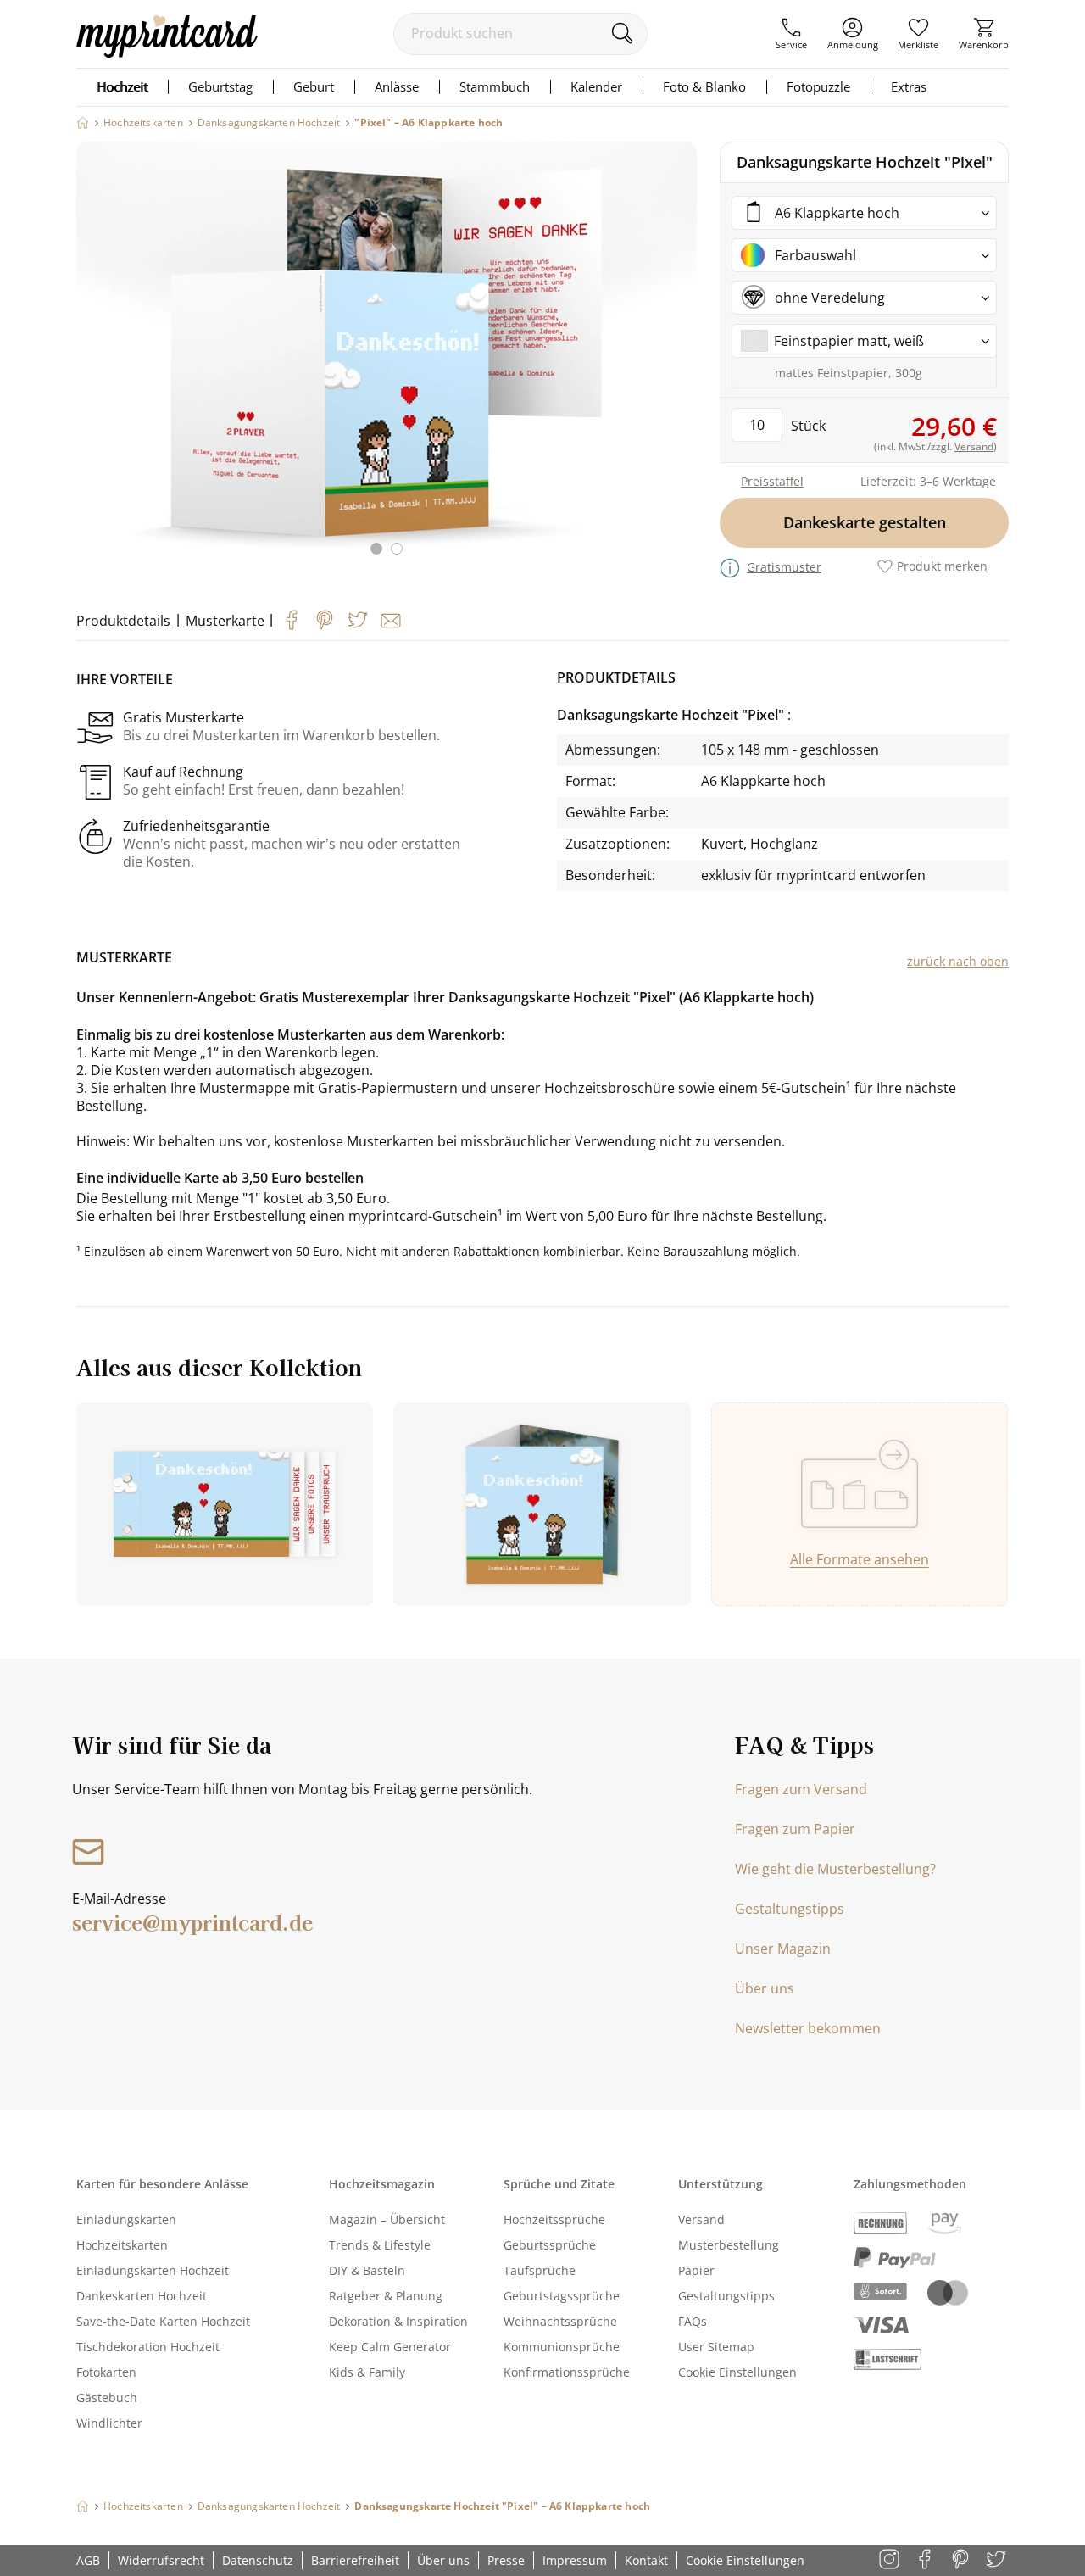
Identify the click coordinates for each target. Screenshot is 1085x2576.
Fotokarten (106, 2372)
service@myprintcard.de (192, 1922)
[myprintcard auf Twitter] (997, 2560)
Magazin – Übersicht (387, 2219)
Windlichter (109, 2423)
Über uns (765, 1988)
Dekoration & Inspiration (398, 2321)
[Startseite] (83, 123)
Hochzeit (122, 86)
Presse (506, 2560)
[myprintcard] (167, 53)
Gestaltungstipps (790, 1909)
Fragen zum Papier (795, 1829)
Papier (696, 2270)
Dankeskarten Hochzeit (142, 2296)
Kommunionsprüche (562, 2347)
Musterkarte (225, 621)
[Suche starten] (622, 33)
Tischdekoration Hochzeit (148, 2347)
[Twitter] (358, 620)
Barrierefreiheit (355, 2560)
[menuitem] (791, 34)
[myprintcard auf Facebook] (926, 2560)
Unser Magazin (783, 1949)
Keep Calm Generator (390, 2347)
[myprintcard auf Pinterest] (962, 2560)
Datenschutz (258, 2560)
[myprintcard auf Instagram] (890, 2560)
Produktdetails (123, 621)
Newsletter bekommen (808, 2028)
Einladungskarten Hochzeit (153, 2270)
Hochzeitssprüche (554, 2219)
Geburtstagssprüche (562, 2296)
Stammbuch (495, 86)
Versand (701, 2219)
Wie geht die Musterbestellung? (835, 1869)
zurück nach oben (958, 961)
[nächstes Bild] (680, 359)
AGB (88, 2560)
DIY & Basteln (367, 2270)
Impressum (575, 2560)
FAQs (693, 2321)
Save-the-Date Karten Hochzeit (163, 2321)
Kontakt (646, 2560)
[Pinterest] (325, 620)
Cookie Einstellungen (737, 2372)
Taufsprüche (540, 2270)
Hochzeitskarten (122, 2245)
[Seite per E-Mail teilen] (391, 621)
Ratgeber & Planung (386, 2296)
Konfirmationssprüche (567, 2372)
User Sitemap (716, 2347)
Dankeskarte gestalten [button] (865, 522)
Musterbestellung (729, 2245)
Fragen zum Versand (801, 1789)
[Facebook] (292, 620)
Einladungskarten (126, 2219)
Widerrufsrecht (161, 2560)
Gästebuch (107, 2398)
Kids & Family (367, 2372)
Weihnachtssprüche (560, 2321)
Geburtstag (220, 86)
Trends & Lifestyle (380, 2245)
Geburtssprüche (550, 2245)
